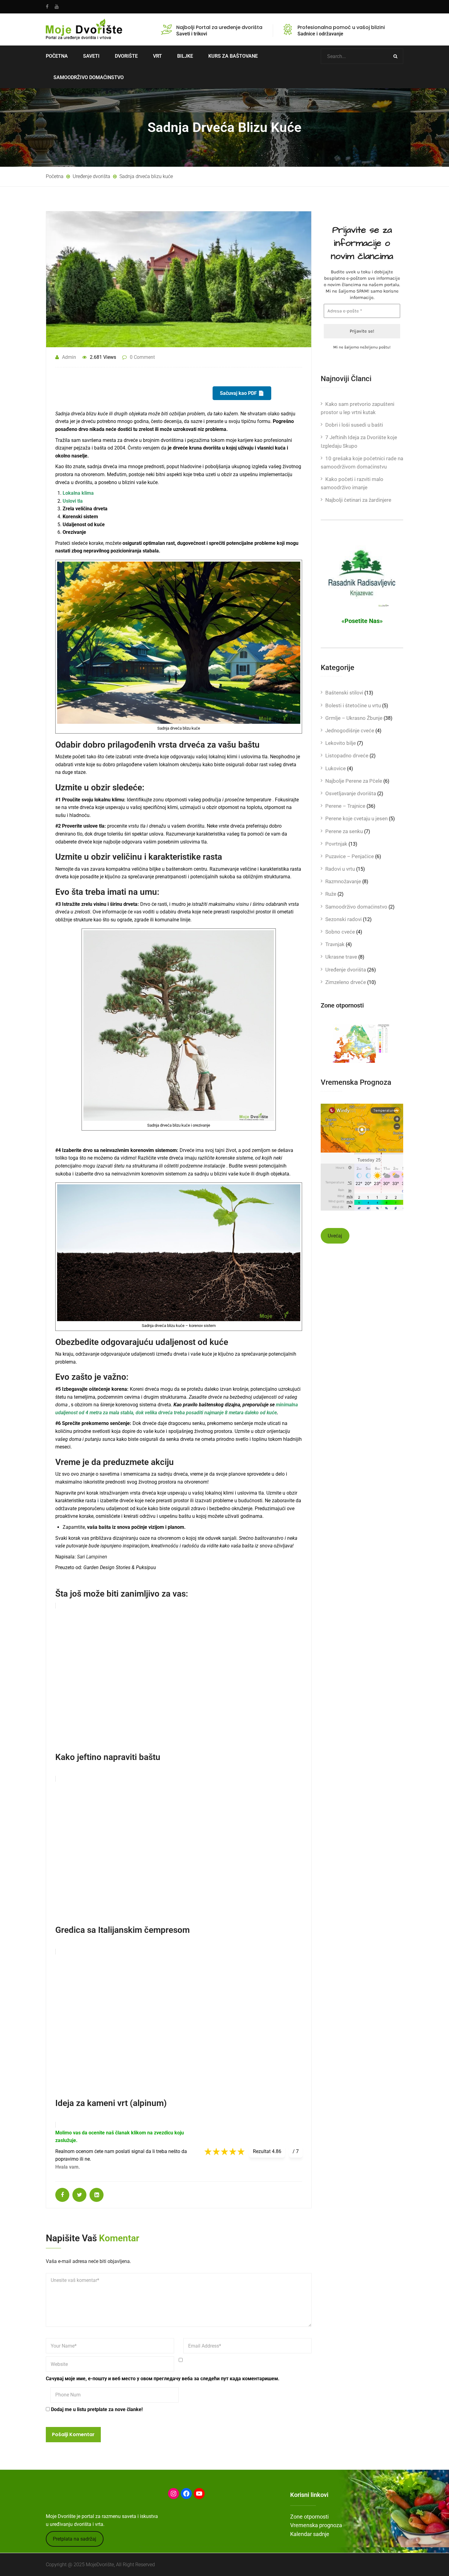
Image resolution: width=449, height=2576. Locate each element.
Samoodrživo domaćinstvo (356, 907)
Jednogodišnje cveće (350, 731)
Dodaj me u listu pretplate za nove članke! (96, 2409)
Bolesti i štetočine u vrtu (353, 705)
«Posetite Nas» (362, 621)
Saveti (91, 56)
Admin (69, 357)
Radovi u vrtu (340, 869)
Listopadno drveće (347, 756)
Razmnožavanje (343, 881)
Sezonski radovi (343, 919)
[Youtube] (55, 7)
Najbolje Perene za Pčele (354, 781)
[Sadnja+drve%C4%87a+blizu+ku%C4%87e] (79, 2195)
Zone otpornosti (309, 2517)
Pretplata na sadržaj (75, 2539)
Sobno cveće (340, 932)
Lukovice (336, 768)
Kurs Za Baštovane (233, 56)
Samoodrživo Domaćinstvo (89, 77)
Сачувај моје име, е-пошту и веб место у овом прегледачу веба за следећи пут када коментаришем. (163, 2379)
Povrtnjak (336, 844)
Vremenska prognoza (316, 2525)
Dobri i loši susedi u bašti (354, 425)
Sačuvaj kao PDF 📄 (242, 393)
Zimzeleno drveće (346, 982)
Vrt (157, 56)
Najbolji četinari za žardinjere (358, 500)
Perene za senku (344, 831)
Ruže (331, 894)
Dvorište (126, 56)
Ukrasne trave (341, 957)
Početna (57, 56)
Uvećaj (335, 1236)
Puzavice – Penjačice (350, 856)
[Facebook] (49, 7)
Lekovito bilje (341, 743)
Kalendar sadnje (310, 2534)
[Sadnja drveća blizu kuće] (62, 2195)
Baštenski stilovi (344, 693)
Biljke (185, 56)
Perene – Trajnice (345, 806)
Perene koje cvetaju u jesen (356, 818)
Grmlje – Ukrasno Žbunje (354, 718)
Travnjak (335, 944)
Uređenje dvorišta (346, 970)
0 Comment (142, 357)
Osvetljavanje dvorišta (351, 793)
